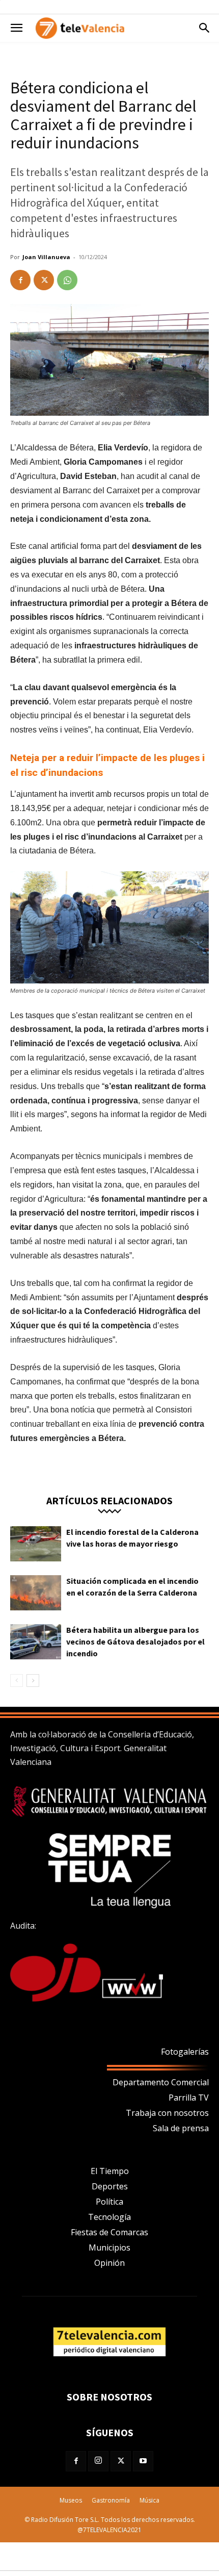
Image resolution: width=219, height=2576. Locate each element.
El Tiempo (110, 2171)
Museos (71, 2500)
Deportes (110, 2186)
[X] (44, 280)
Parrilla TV (189, 2098)
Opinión (109, 2263)
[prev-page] (17, 1681)
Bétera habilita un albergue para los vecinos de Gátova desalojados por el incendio (135, 1641)
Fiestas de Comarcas (109, 2232)
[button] (16, 28)
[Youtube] (143, 2461)
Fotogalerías (185, 2052)
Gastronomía (111, 2500)
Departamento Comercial (161, 2082)
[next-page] (33, 1681)
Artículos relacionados (109, 1500)
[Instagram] (98, 2461)
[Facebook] (20, 280)
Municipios (109, 2247)
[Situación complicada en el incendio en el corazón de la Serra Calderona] (36, 1593)
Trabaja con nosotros (167, 2113)
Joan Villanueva (46, 257)
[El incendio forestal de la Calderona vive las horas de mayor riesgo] (36, 1544)
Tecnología (109, 2217)
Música (149, 2500)
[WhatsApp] (67, 280)
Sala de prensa (181, 2128)
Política (109, 2202)
